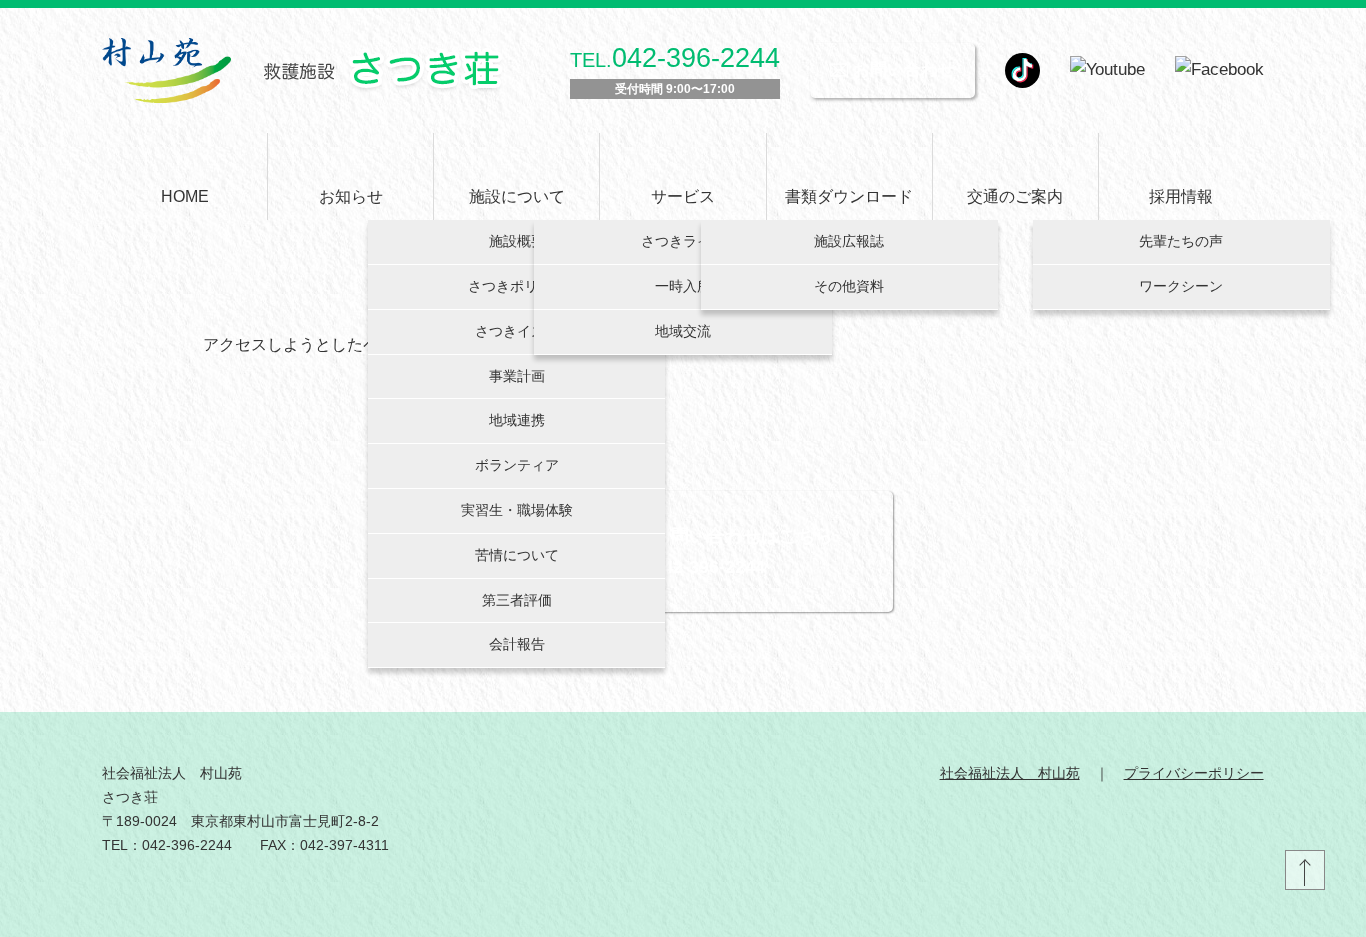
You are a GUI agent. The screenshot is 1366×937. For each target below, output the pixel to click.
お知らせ (351, 196)
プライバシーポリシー (1194, 773)
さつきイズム (517, 331)
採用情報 (1181, 196)
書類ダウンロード (849, 196)
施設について (517, 196)
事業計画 (517, 376)
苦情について (517, 555)
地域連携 (517, 420)
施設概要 (517, 241)
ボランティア (517, 465)
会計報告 (517, 644)
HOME (185, 196)
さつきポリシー (517, 286)
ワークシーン (1181, 286)
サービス (683, 196)
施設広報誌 (849, 241)
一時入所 (683, 286)
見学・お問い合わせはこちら (716, 536)
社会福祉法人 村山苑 (1010, 773)
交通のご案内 (1015, 196)
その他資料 (849, 286)
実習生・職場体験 (517, 510)
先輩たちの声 (1181, 241)
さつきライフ (683, 241)
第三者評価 (517, 600)
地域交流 (683, 331)
